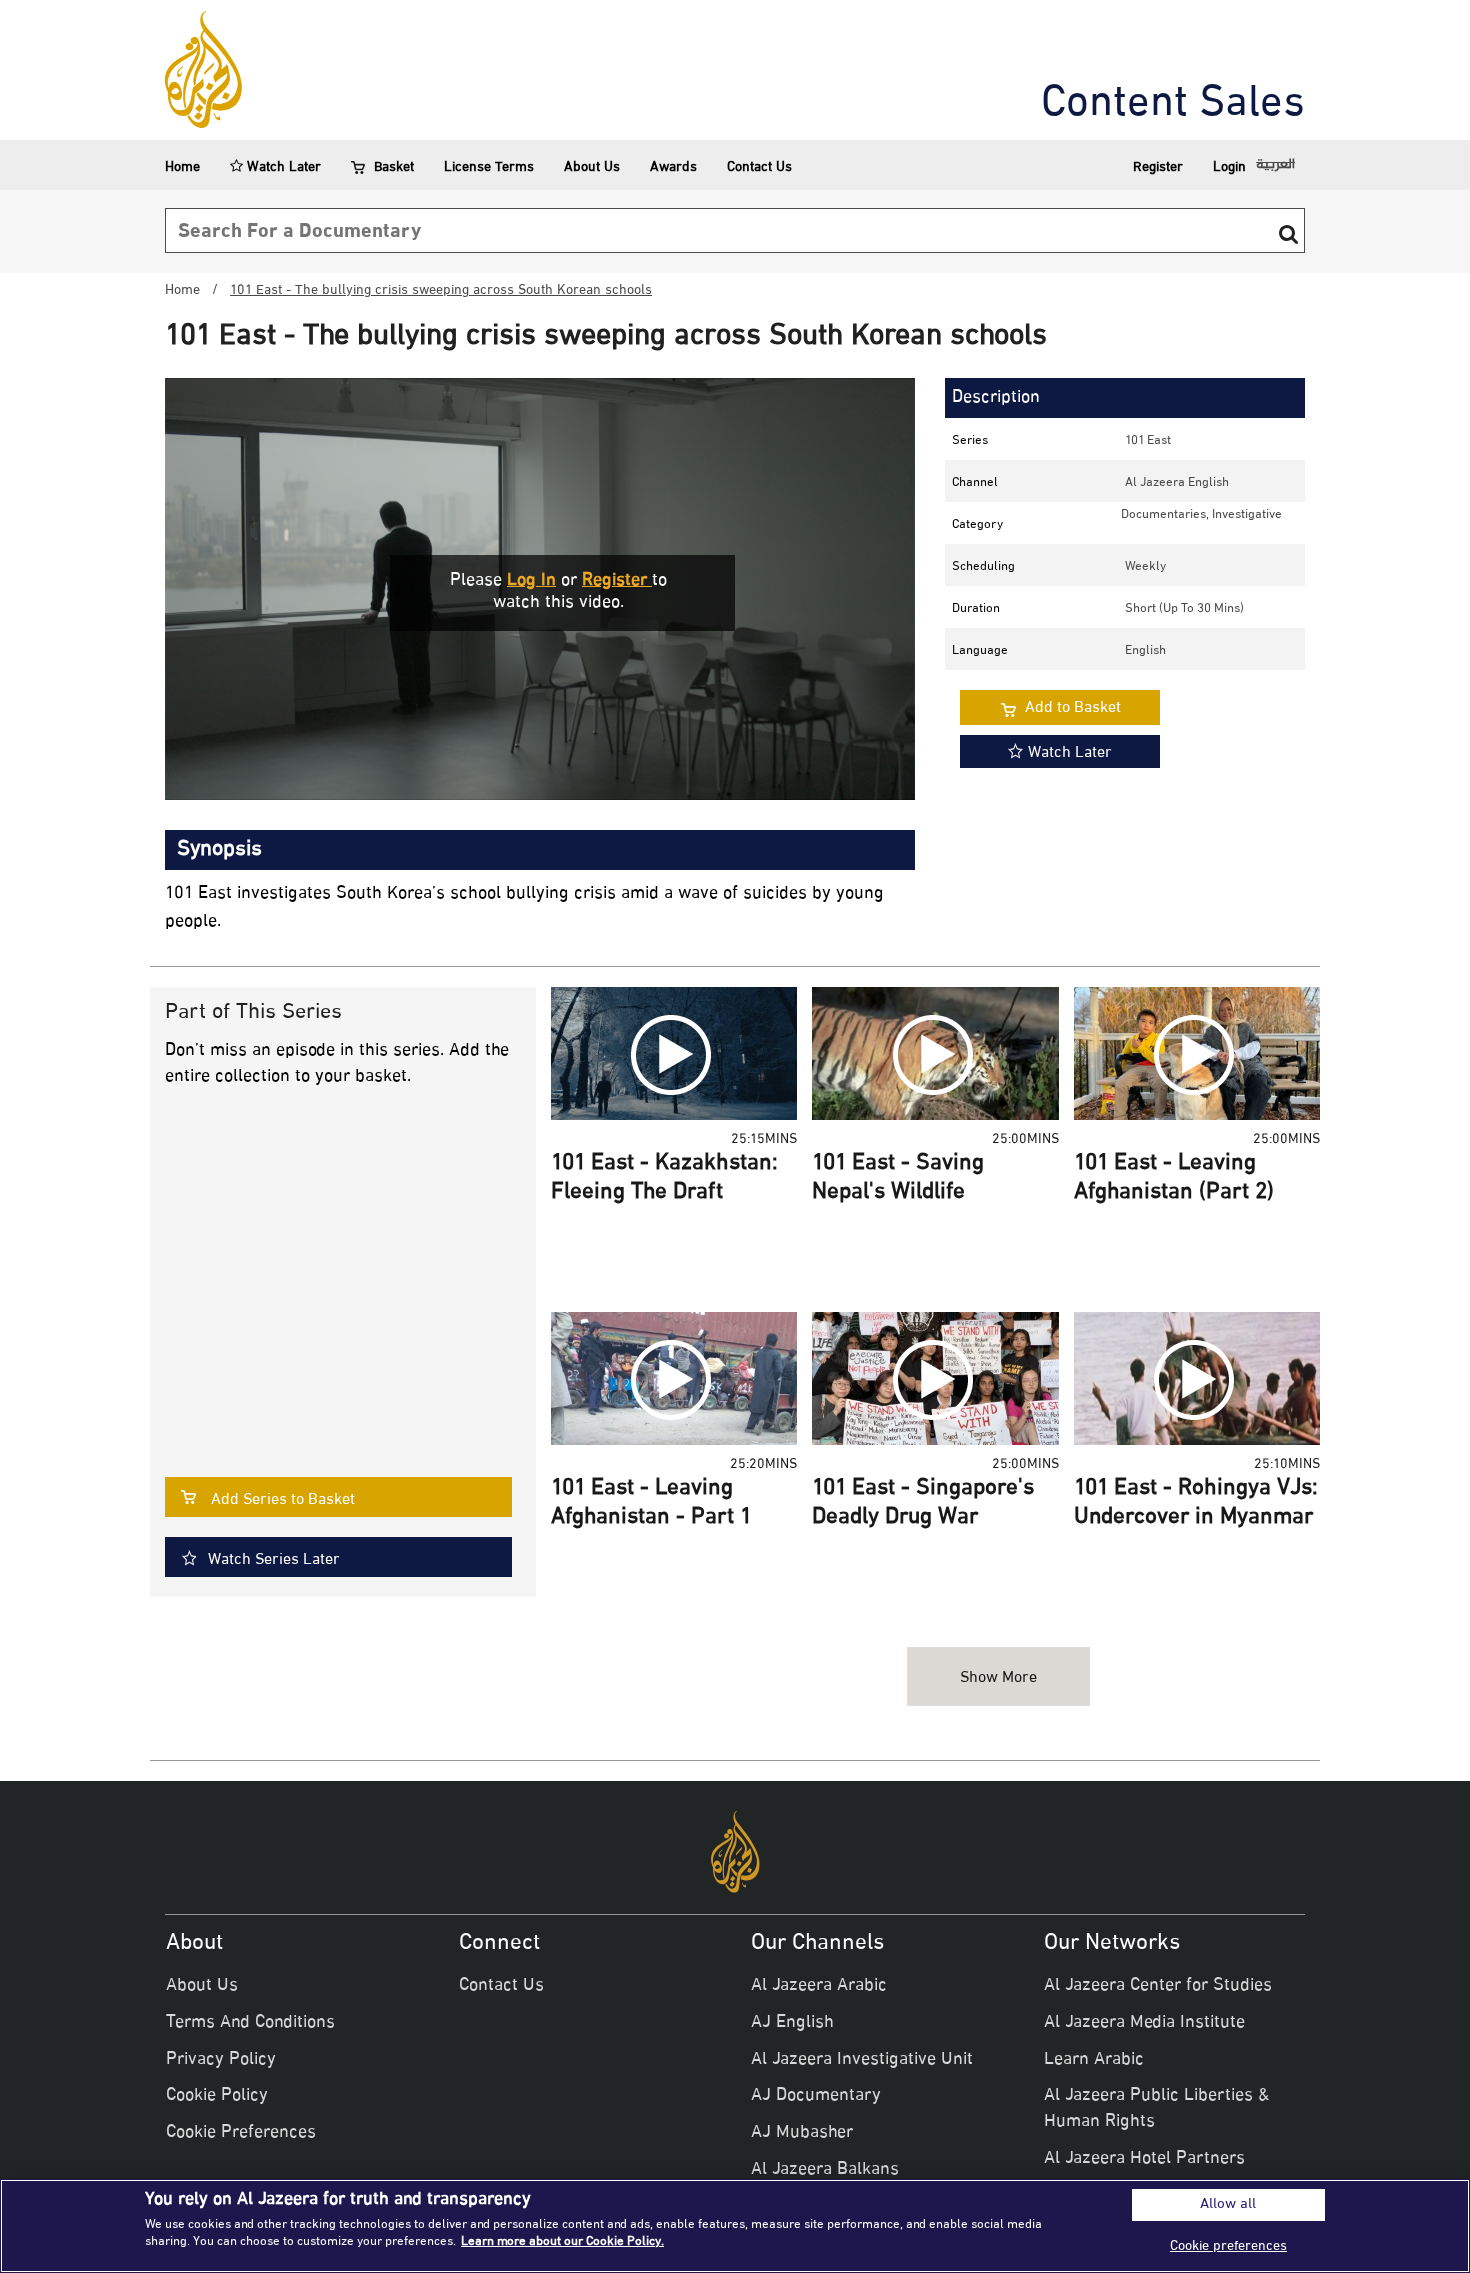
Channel (975, 483)
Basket (394, 167)
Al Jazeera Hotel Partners (1144, 2159)
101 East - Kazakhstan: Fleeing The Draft (664, 1178)
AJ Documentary (816, 2096)
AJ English (792, 2023)
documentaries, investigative (1201, 515)
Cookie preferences (1228, 2246)
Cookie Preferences (241, 2133)
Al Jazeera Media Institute (1144, 2023)
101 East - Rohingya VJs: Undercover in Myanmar (1196, 1503)
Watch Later (282, 167)
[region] (735, 2226)
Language (980, 651)
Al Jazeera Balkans (825, 2170)
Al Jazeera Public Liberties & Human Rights (1156, 2109)
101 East (1148, 441)
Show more (998, 1678)
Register (1158, 167)
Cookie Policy (217, 2096)
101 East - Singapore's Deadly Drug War (923, 1503)
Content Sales (1173, 105)
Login (1229, 167)
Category (977, 525)
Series (970, 441)
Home (182, 167)
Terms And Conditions (250, 2023)
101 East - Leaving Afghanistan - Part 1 (651, 1503)
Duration (976, 609)
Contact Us (759, 167)
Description (996, 398)
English (1145, 651)
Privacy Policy (221, 2060)
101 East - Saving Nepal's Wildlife (898, 1178)
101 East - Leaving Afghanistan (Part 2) (1174, 1178)
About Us (592, 167)
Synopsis (219, 850)
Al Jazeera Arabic (819, 1986)
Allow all (1228, 2205)
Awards (673, 167)
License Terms (489, 167)
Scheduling (983, 567)
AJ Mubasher (802, 2133)
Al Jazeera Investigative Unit (862, 2060)
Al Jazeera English (1177, 483)
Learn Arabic (1094, 2060)
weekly (1145, 567)
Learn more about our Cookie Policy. (562, 2242)
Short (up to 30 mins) (1184, 609)
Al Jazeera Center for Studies (1158, 1986)
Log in (531, 581)
